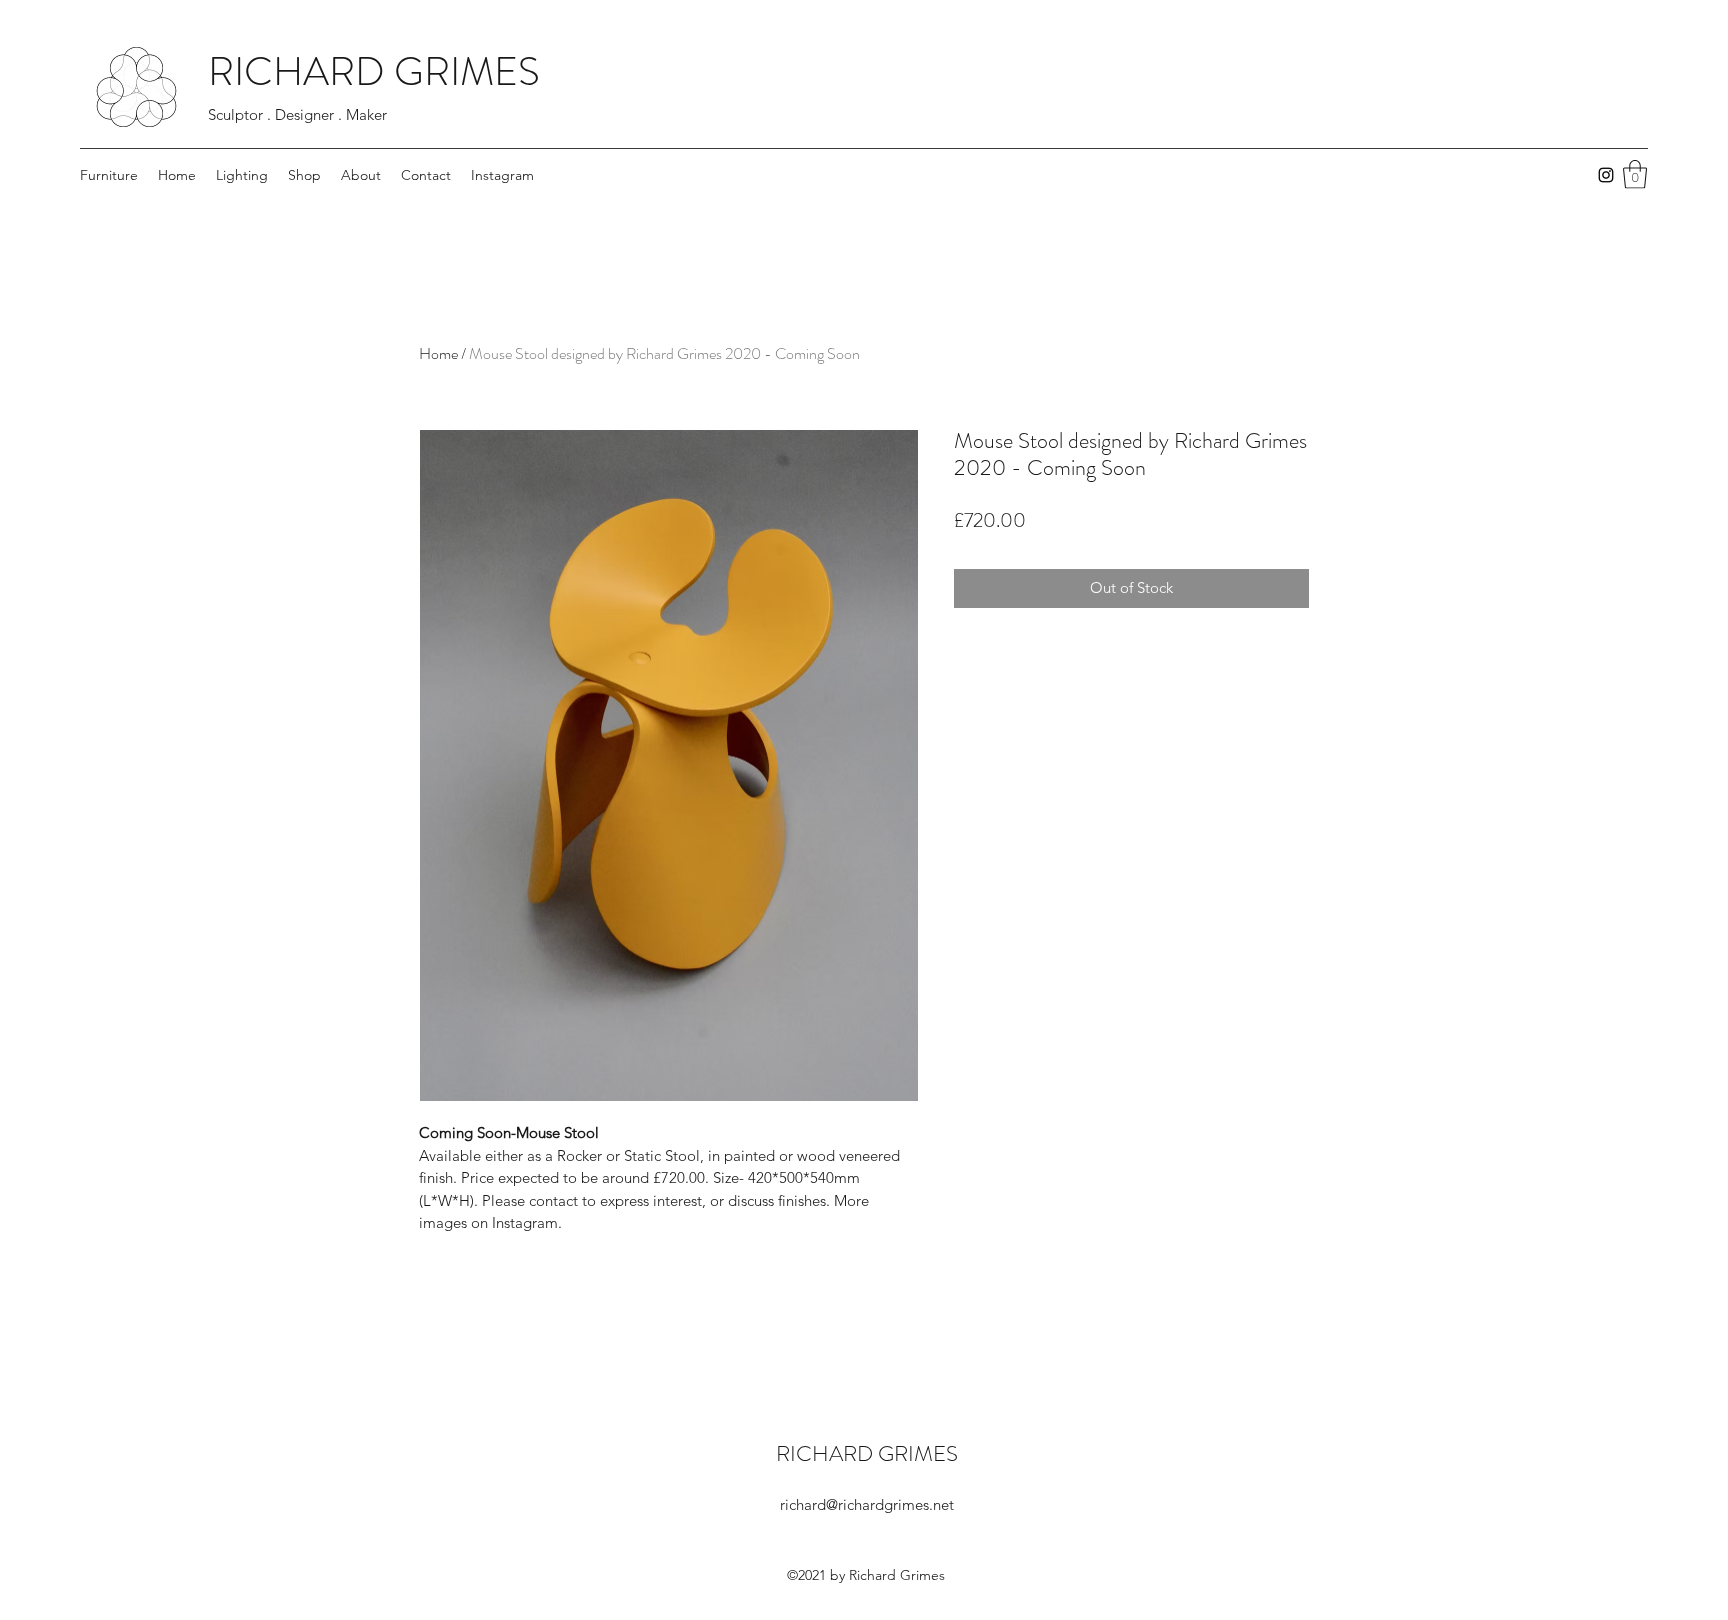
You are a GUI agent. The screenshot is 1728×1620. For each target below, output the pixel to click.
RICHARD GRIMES (374, 71)
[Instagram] (1606, 175)
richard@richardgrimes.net (867, 1504)
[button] (1635, 174)
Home (438, 353)
